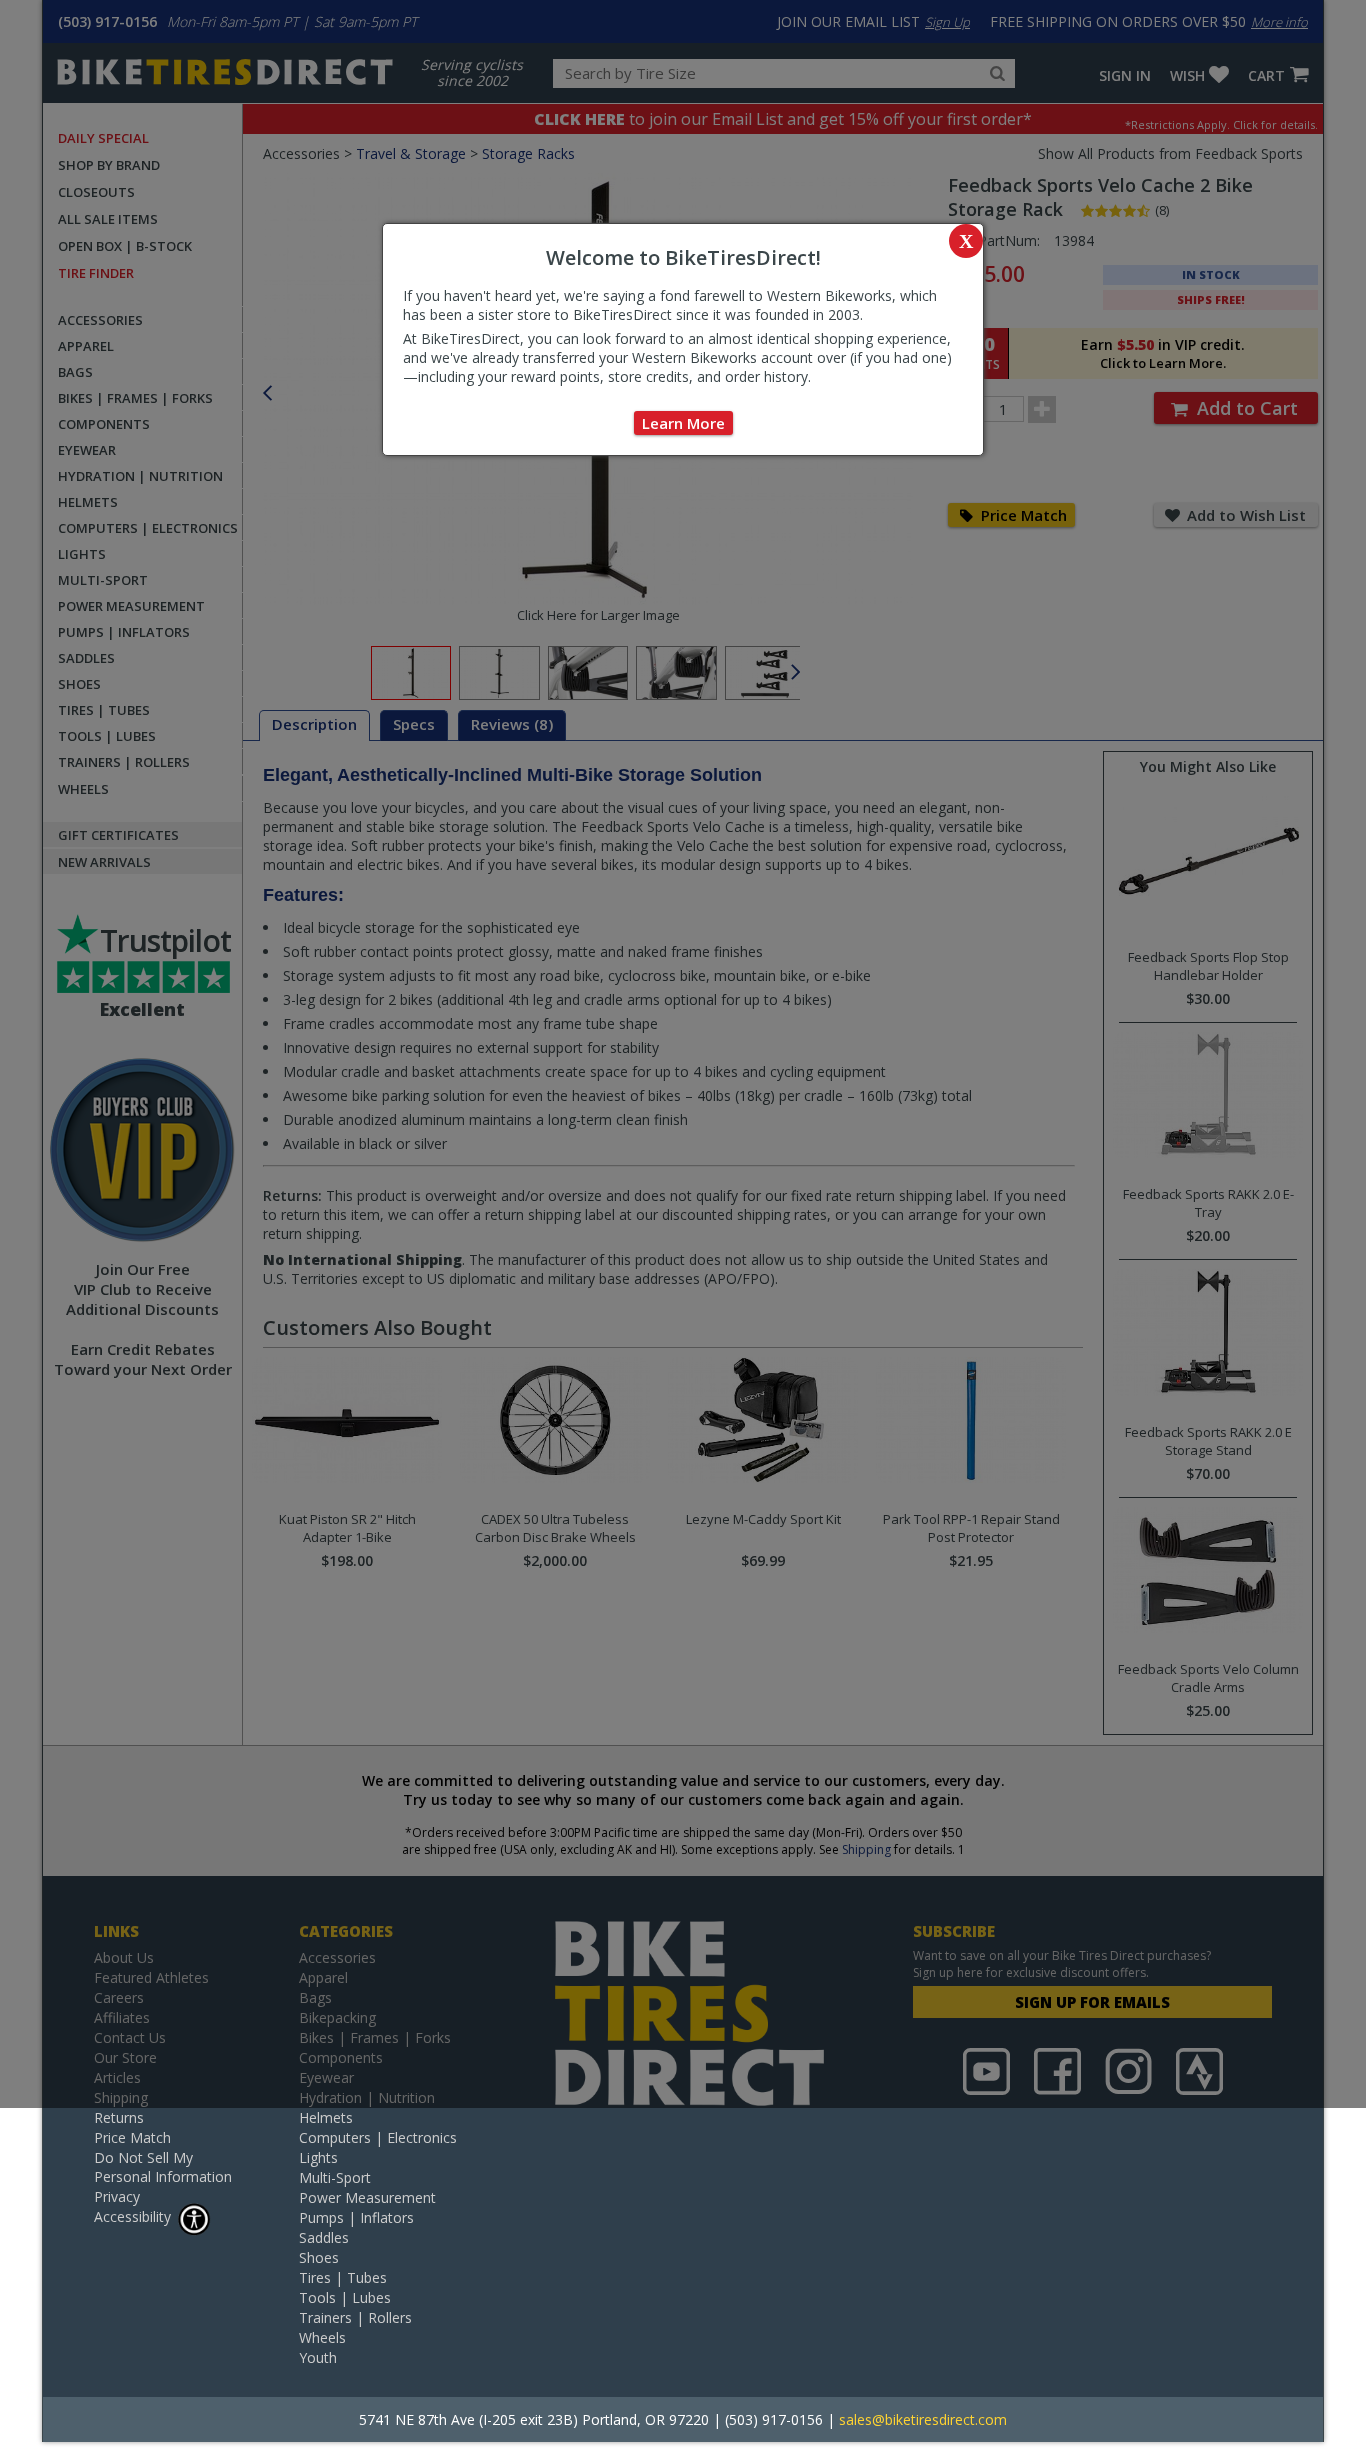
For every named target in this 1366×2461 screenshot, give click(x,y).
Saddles (324, 2237)
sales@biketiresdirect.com (923, 2419)
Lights (318, 2157)
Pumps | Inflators (356, 2217)
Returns (119, 2117)
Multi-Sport (335, 2177)
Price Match (132, 2137)
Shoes (319, 2257)
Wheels (322, 2337)
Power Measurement (367, 2197)
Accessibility (132, 2216)
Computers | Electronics (378, 2137)
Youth (318, 2357)
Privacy (117, 2196)
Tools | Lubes (345, 2297)
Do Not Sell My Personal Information (163, 2167)
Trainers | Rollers (355, 2317)
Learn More (683, 423)
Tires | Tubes (343, 2277)
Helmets (326, 2117)
